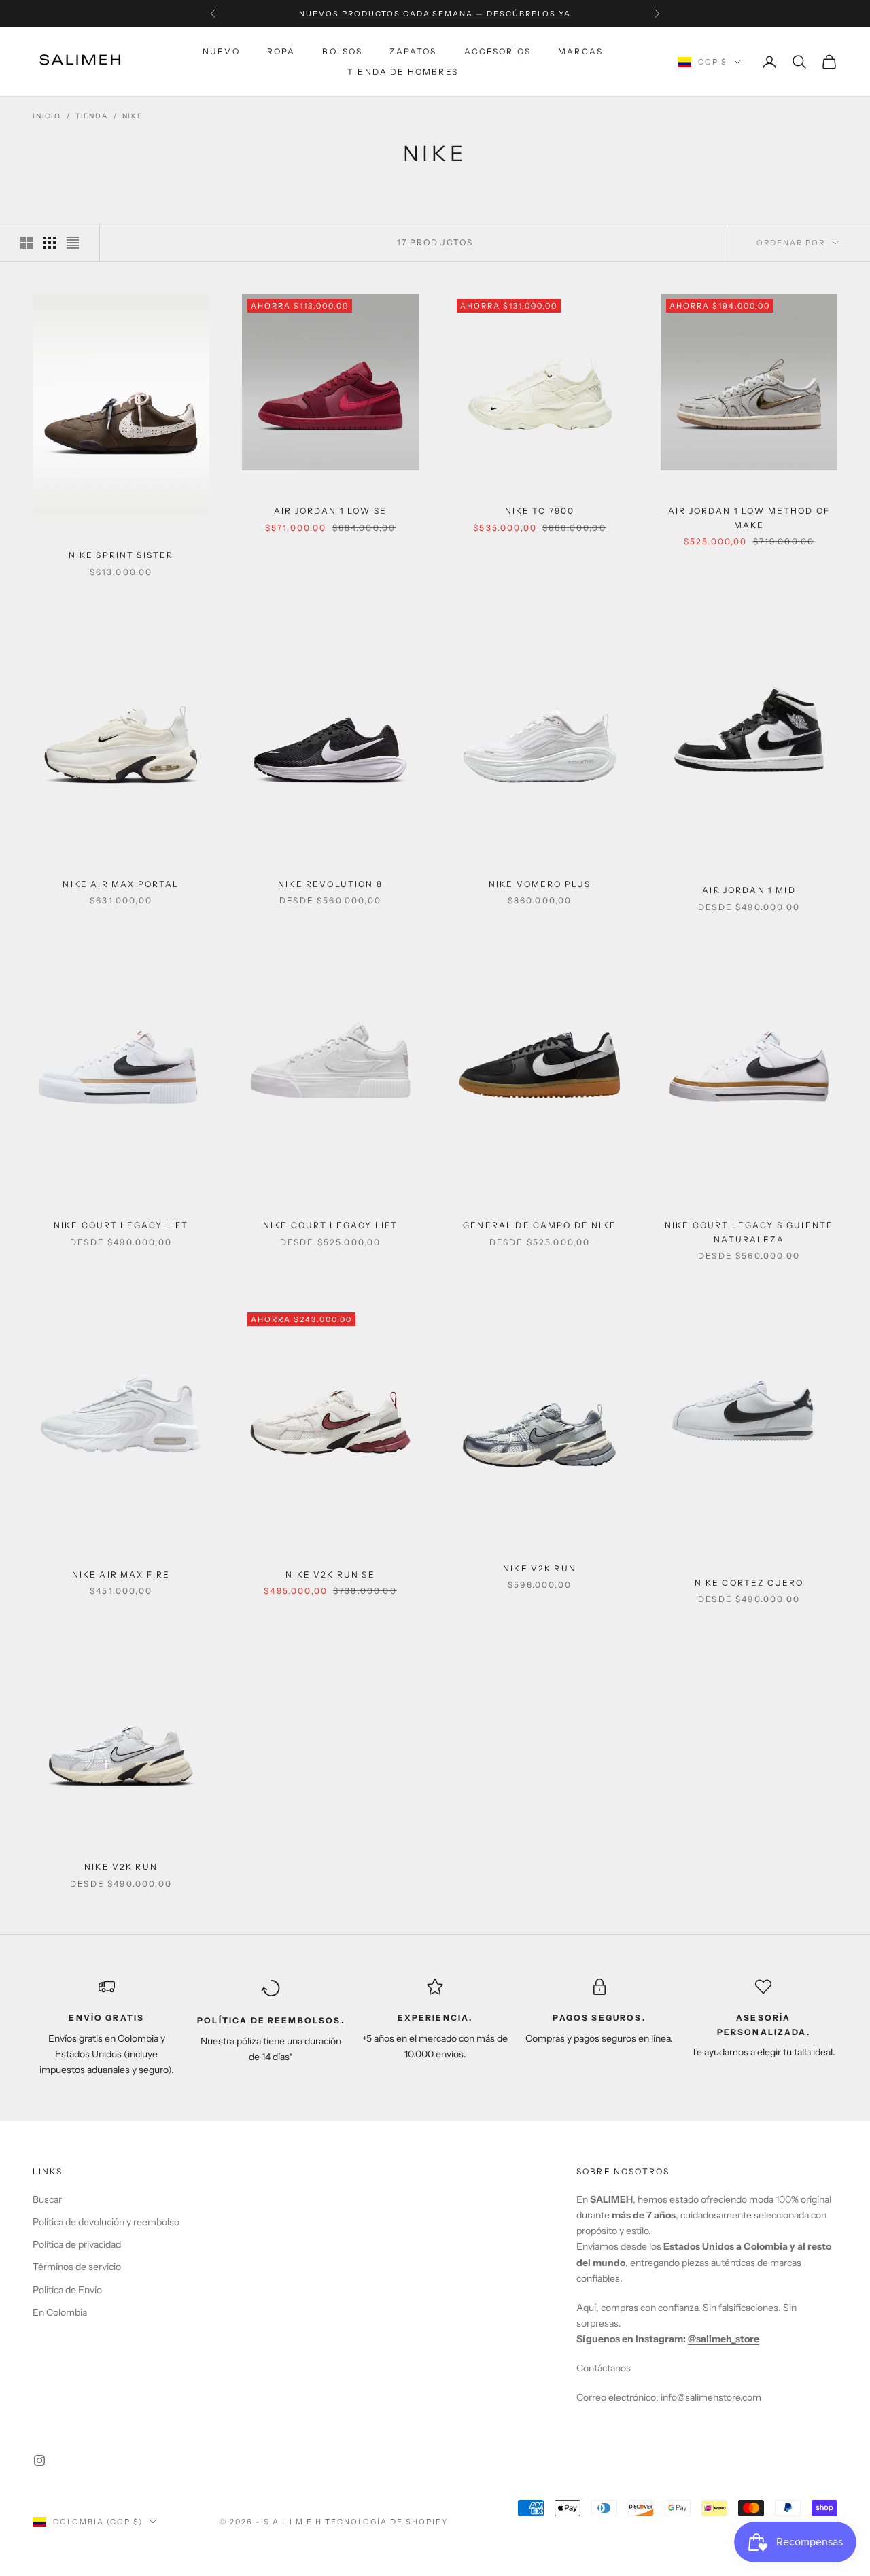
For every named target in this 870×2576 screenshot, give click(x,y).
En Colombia (60, 2312)
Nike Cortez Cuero (749, 1583)
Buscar (47, 2199)
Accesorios (498, 51)
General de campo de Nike (540, 1225)
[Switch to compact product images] (73, 243)
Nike (133, 116)
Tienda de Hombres (403, 72)
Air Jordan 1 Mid (749, 890)
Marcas (580, 51)
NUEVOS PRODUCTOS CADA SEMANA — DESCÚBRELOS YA (435, 14)
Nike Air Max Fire (121, 1574)
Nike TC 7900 (540, 511)
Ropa (281, 51)
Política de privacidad (77, 2244)
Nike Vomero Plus (540, 884)
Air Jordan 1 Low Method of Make (749, 518)
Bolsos (342, 51)
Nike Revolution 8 (330, 884)
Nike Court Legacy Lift (121, 1225)
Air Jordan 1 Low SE (330, 511)
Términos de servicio (77, 2267)
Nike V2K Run (540, 1568)
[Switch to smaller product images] (50, 243)
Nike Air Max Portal (121, 884)
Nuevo (221, 51)
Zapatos (413, 51)
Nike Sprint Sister (121, 555)
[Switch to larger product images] (27, 243)
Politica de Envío (67, 2290)
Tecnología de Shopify (386, 2522)
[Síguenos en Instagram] (39, 2460)
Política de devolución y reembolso (106, 2222)
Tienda (92, 116)
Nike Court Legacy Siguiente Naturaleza (749, 1232)
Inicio (47, 116)
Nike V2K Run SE (330, 1574)
